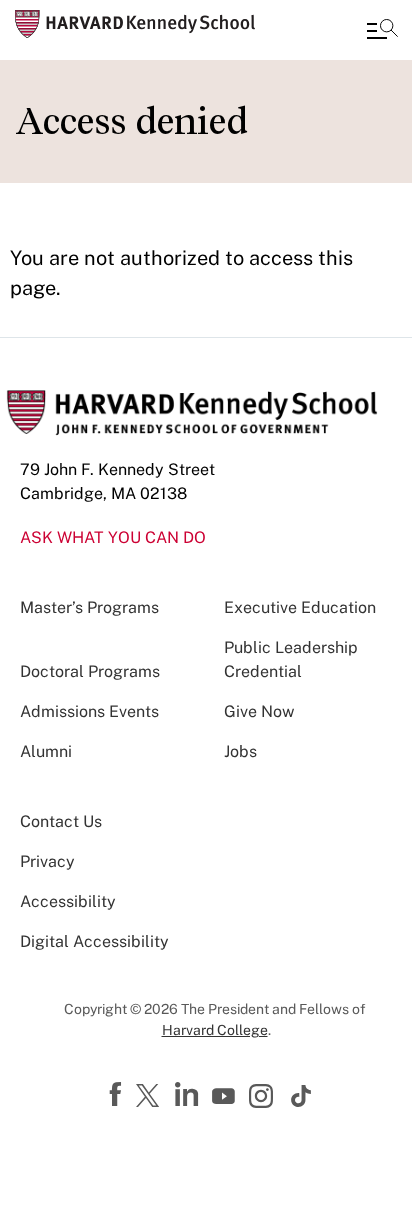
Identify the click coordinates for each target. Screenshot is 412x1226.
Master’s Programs (89, 607)
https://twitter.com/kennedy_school (151, 1097)
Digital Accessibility (94, 941)
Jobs (240, 751)
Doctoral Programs (90, 671)
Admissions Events (89, 711)
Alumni (46, 751)
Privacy (47, 861)
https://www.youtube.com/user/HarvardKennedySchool (226, 1097)
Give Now (259, 711)
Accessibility (68, 901)
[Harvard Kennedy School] (135, 24)
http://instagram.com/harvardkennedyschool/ (264, 1098)
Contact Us (61, 821)
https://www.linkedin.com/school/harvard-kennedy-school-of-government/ (189, 1095)
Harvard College (215, 1030)
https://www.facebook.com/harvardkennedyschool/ (118, 1095)
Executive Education (300, 607)
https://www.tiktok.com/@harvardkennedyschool (302, 1096)
